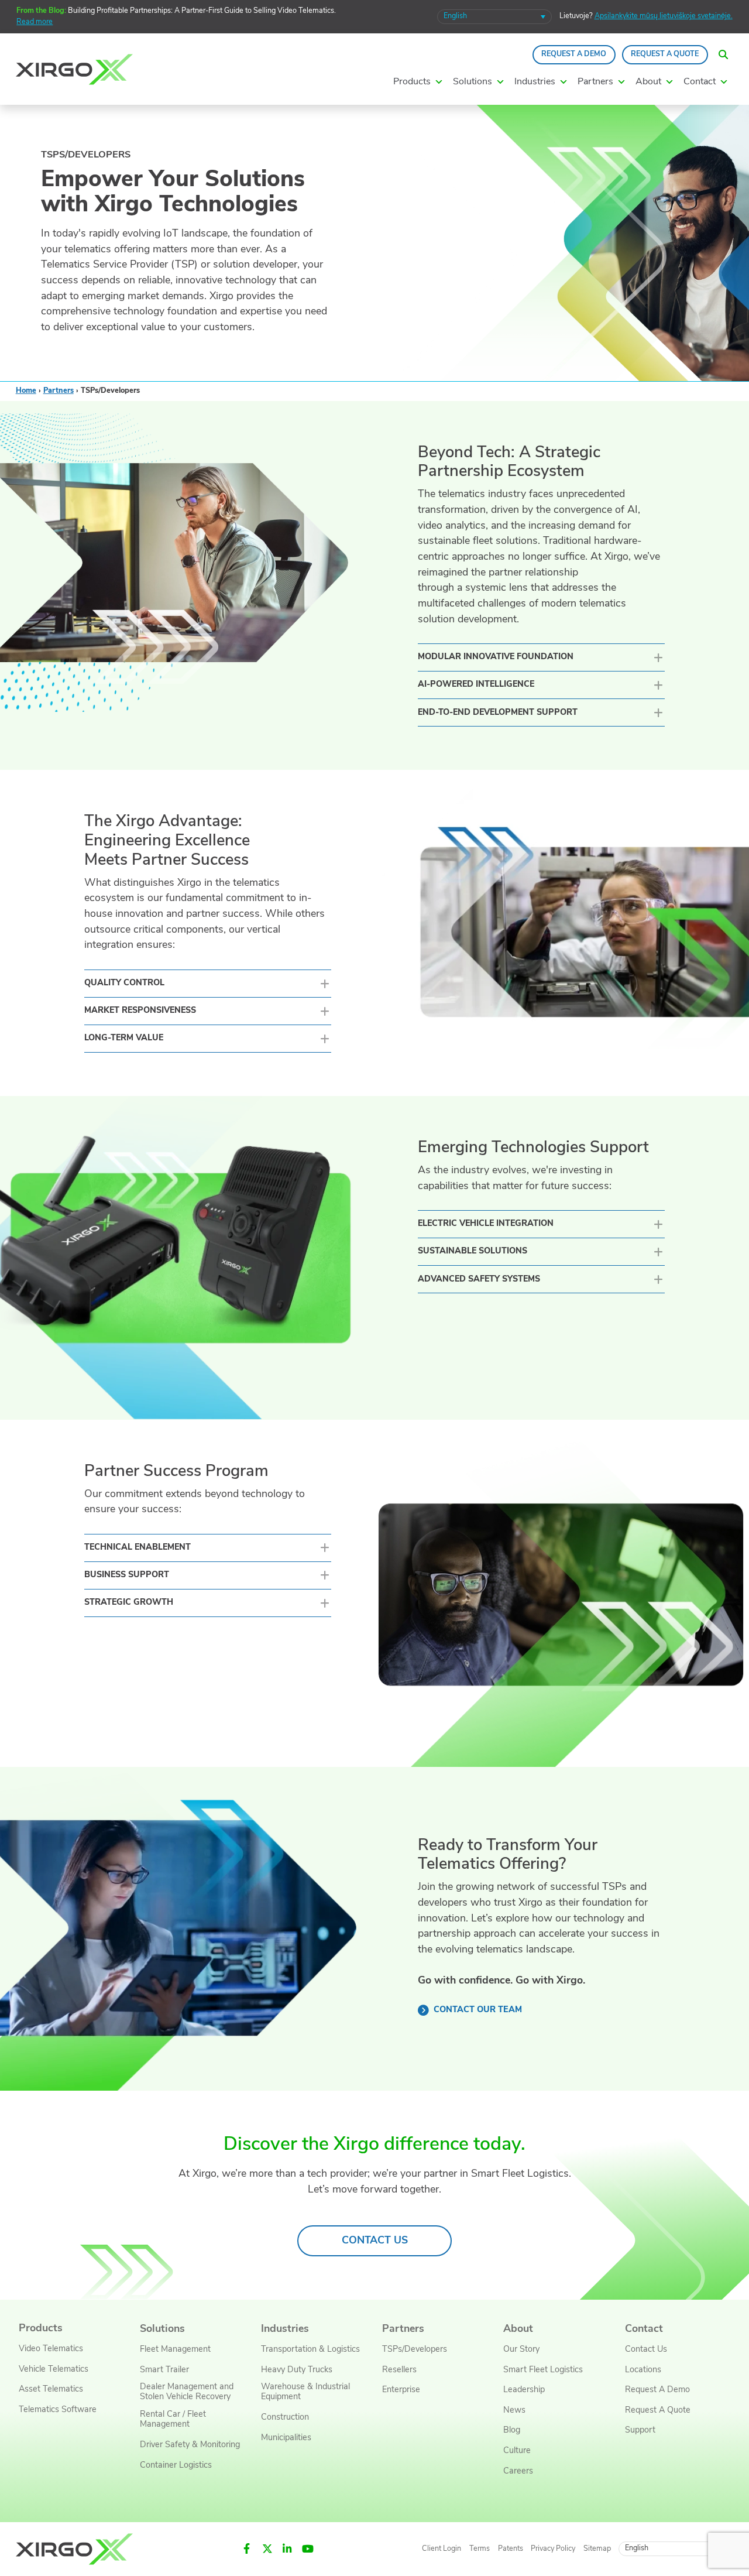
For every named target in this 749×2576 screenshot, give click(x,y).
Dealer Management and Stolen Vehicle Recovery (187, 2392)
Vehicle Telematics (54, 2370)
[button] (724, 54)
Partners (59, 391)
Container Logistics (176, 2465)
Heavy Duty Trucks (297, 2370)
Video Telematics (51, 2349)
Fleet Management (175, 2350)
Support (640, 2431)
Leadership (524, 2390)
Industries (285, 2329)
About (518, 2329)
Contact (644, 2329)
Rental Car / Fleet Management (173, 2420)
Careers (518, 2471)
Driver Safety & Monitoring (190, 2445)
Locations (643, 2370)
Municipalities (286, 2438)
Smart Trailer (164, 2370)
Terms (480, 2548)
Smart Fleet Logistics (543, 2370)
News (514, 2411)
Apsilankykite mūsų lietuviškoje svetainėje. (664, 16)
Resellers (399, 2370)
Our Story (521, 2350)
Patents (511, 2548)
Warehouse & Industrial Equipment (305, 2392)
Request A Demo (574, 54)
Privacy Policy (553, 2548)
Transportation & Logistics (310, 2350)
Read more (35, 22)
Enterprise (401, 2390)
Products (41, 2329)
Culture (517, 2451)
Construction (285, 2418)
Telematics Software (58, 2410)
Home (26, 391)
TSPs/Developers (415, 2350)
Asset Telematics (51, 2390)
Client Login (442, 2548)
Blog (512, 2431)
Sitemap (597, 2548)
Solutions (162, 2329)
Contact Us (646, 2350)
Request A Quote (665, 54)
